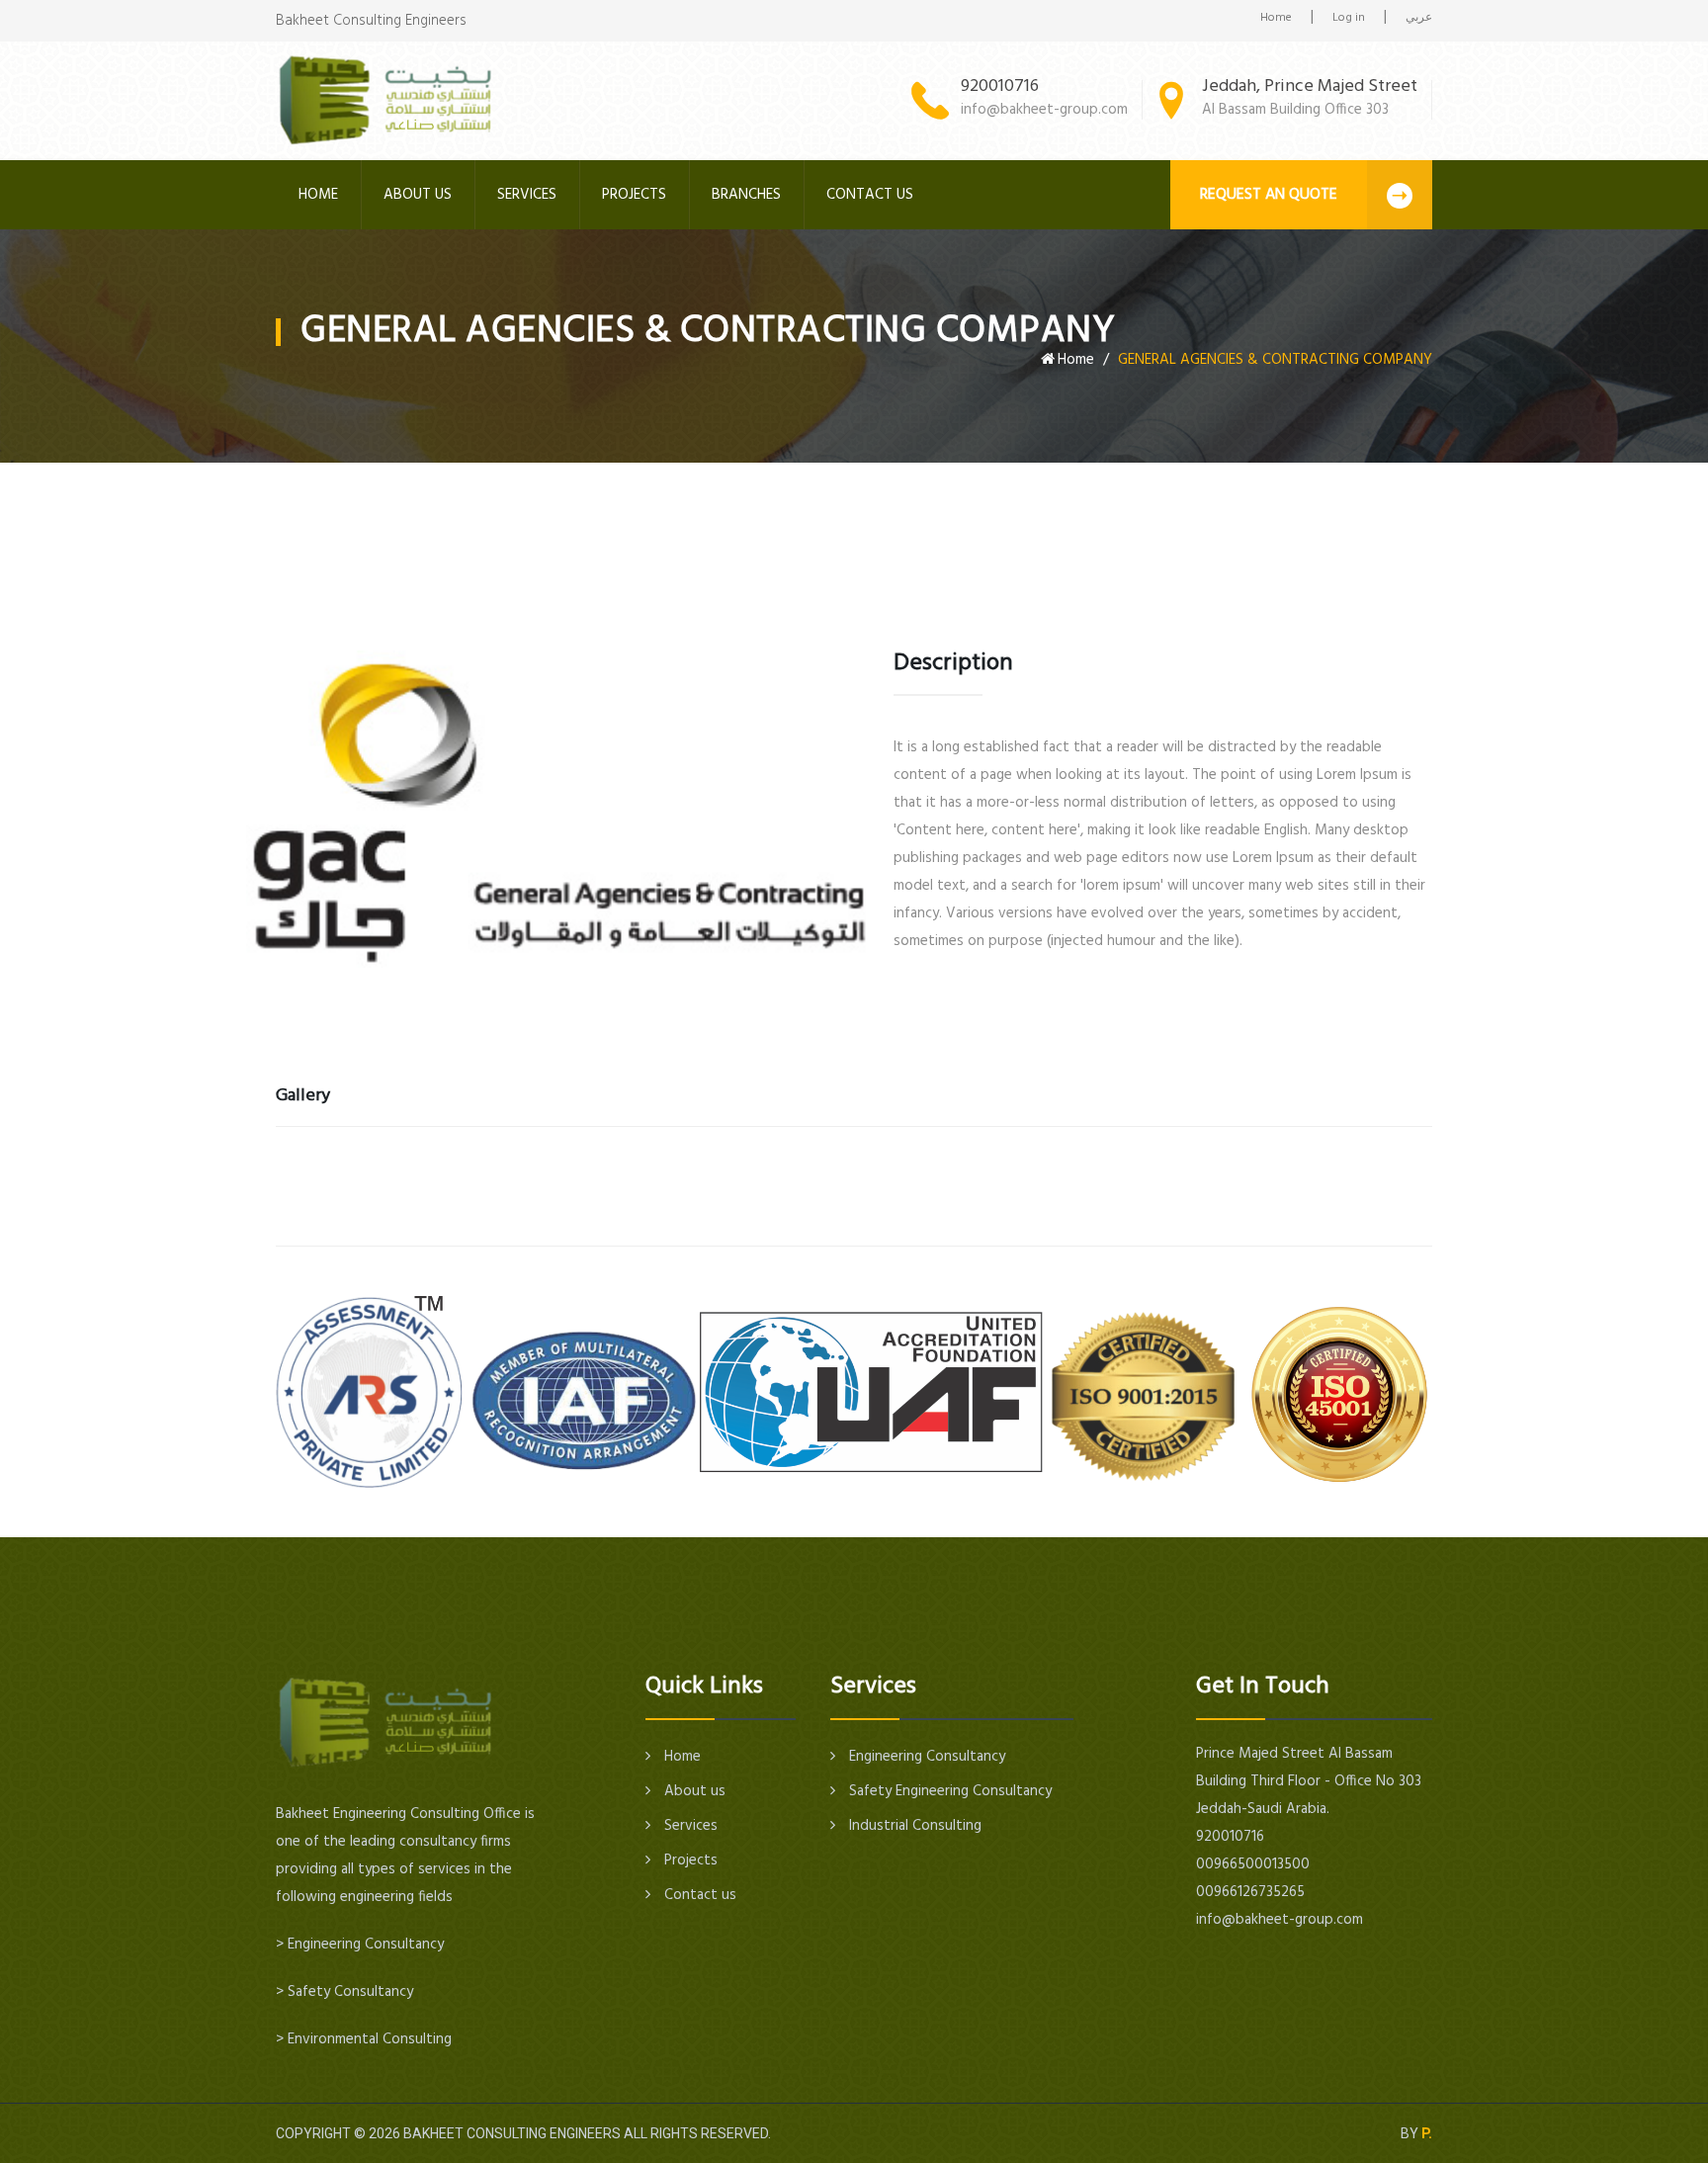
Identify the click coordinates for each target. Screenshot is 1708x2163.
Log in (1349, 18)
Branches (746, 195)
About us (418, 195)
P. (1427, 2133)
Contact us (870, 195)
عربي (1419, 18)
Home (1276, 18)
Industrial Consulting (913, 1826)
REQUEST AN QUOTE (1269, 195)
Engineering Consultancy (925, 1757)
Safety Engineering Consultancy (948, 1791)
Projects (634, 195)
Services (527, 195)
